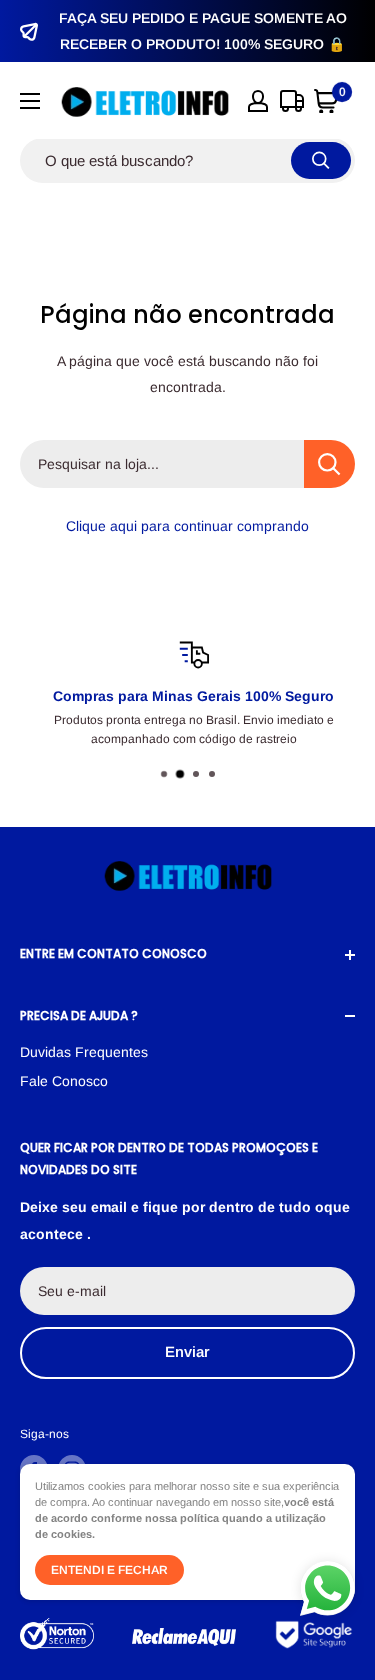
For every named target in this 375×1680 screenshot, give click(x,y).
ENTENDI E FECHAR (109, 1570)
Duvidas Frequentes (84, 1052)
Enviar (187, 1351)
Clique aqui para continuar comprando (187, 526)
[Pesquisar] (321, 160)
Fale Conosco (64, 1081)
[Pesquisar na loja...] (329, 464)
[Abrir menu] (30, 101)
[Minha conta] (258, 101)
